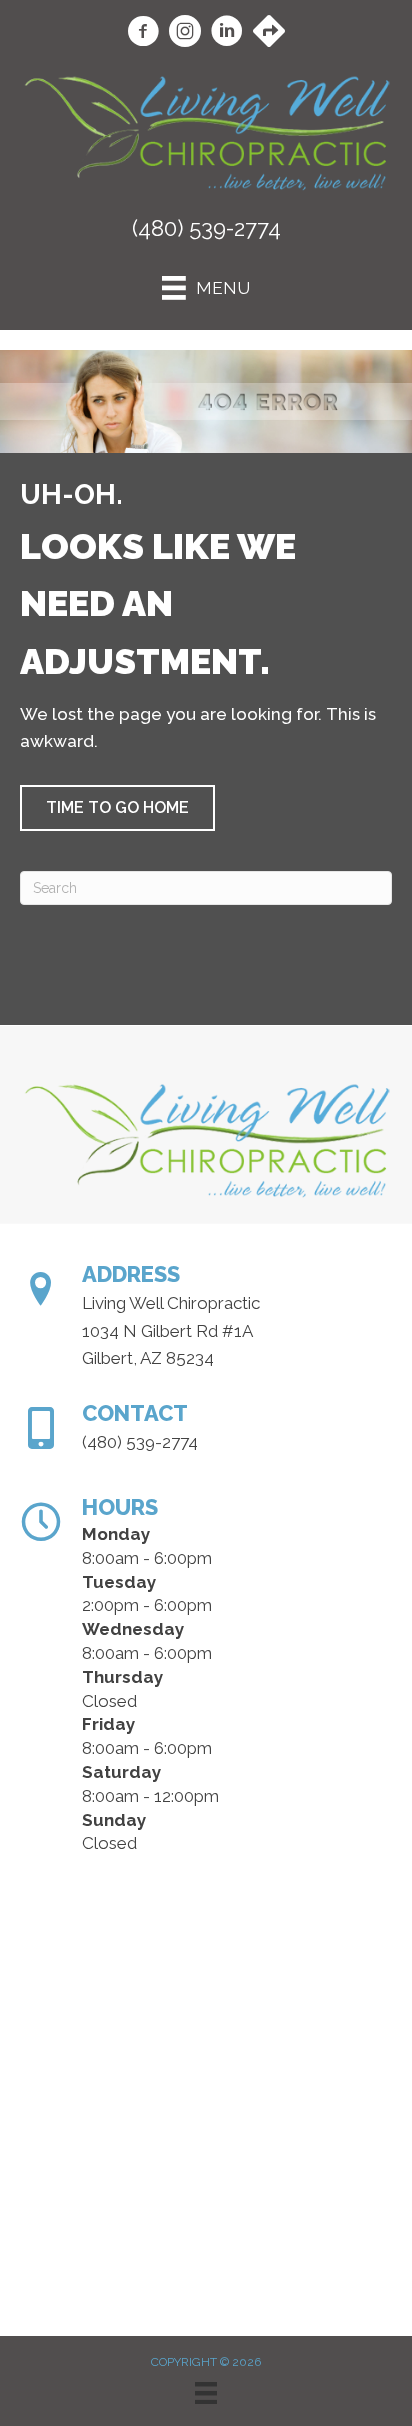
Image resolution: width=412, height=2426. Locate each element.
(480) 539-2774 (206, 228)
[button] (117, 808)
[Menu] (206, 2393)
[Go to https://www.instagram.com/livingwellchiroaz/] (185, 34)
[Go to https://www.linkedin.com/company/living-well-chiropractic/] (227, 34)
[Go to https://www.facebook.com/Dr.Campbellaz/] (143, 34)
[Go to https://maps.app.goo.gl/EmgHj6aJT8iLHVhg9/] (269, 33)
